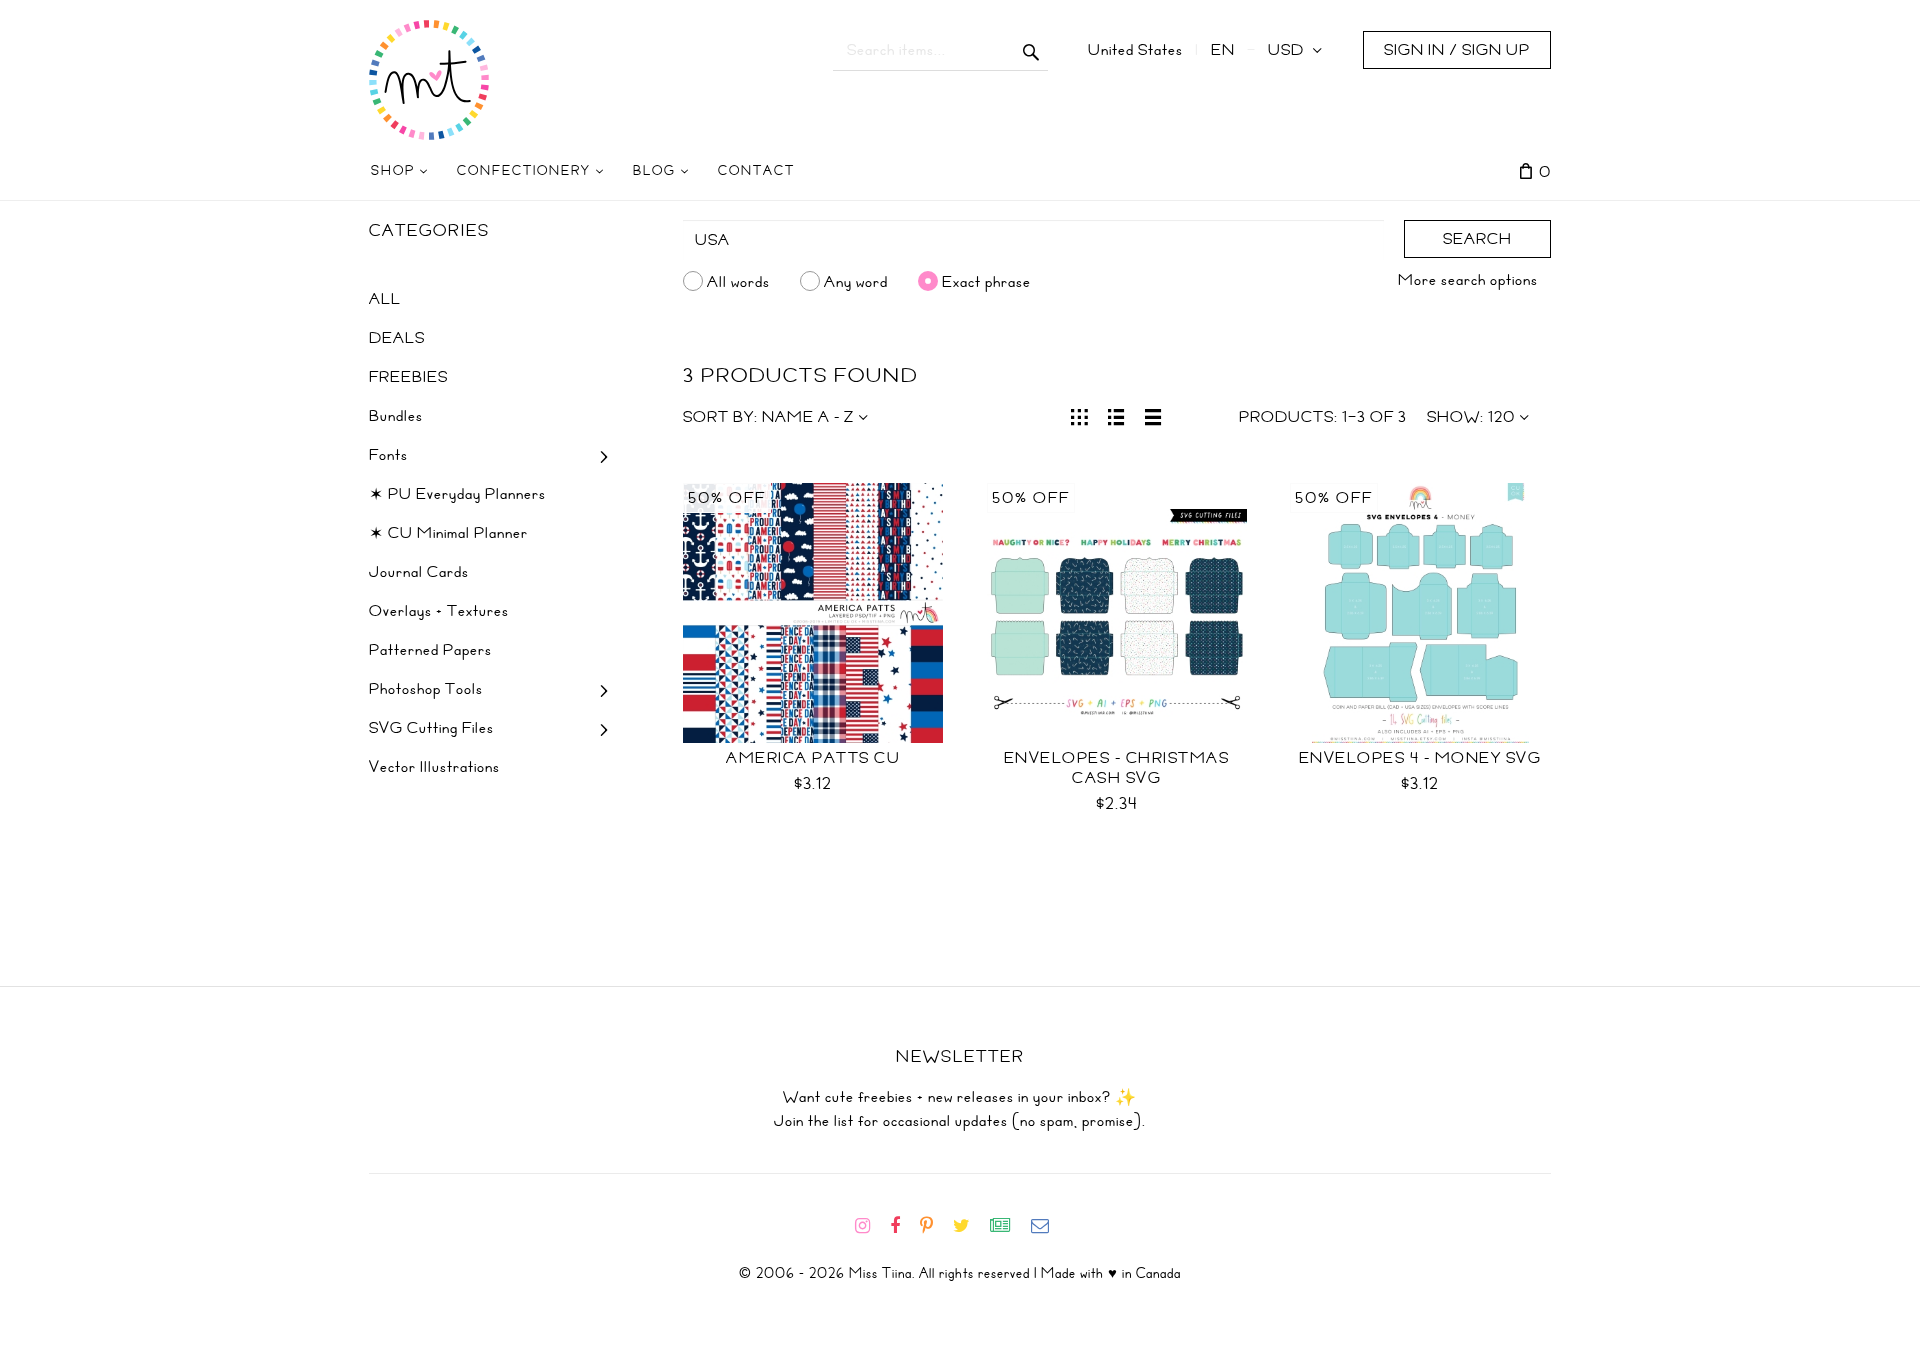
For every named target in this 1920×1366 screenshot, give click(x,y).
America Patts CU (813, 758)
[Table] (1153, 415)
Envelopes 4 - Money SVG (1420, 758)
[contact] (1048, 1226)
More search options (1468, 280)
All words (738, 281)
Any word (856, 281)
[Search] (1031, 50)
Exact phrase (986, 281)
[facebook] (903, 1226)
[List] (1116, 415)
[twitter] (969, 1226)
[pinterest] (934, 1226)
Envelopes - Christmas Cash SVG (1117, 768)
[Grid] (1079, 415)
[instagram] (870, 1226)
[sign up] (1008, 1226)
